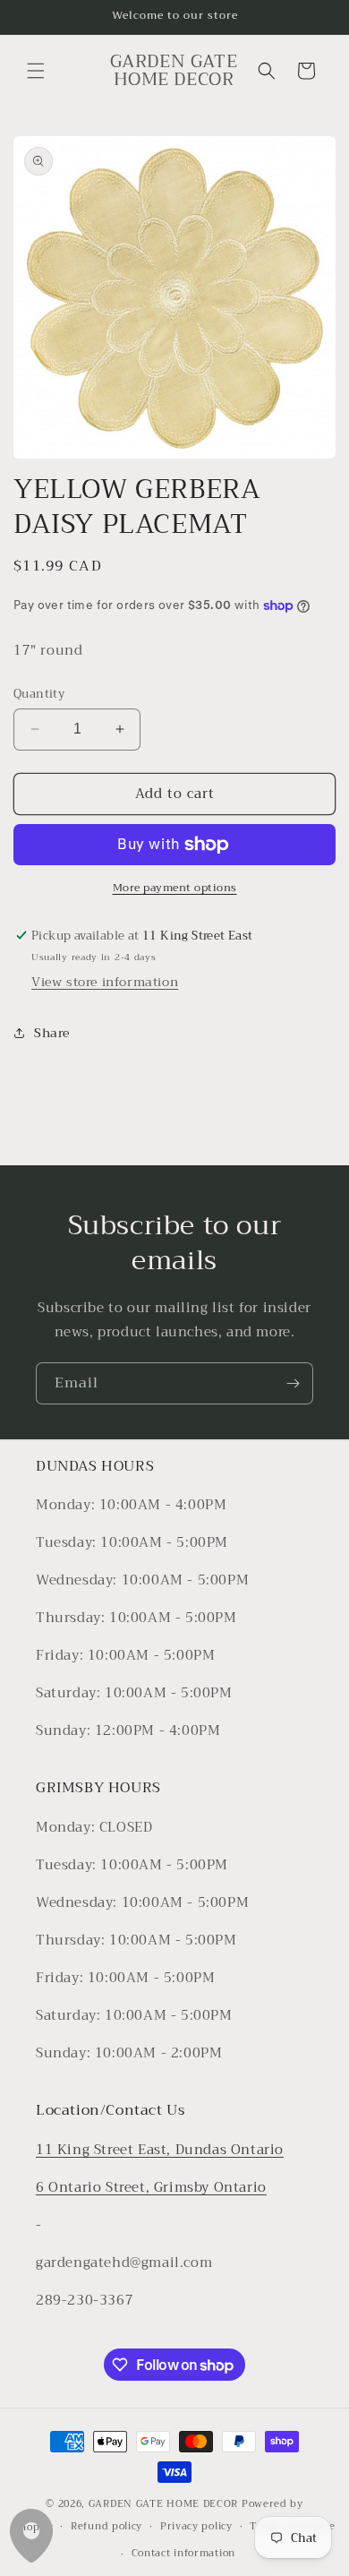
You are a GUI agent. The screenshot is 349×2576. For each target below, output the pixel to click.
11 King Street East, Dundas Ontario (160, 2150)
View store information (105, 982)
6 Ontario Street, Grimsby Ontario (151, 2187)
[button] (36, 71)
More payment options (175, 888)
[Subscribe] (293, 1383)
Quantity (39, 694)
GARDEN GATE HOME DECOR (163, 2504)
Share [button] (52, 1033)
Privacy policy (196, 2526)
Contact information (183, 2553)
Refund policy (106, 2526)
